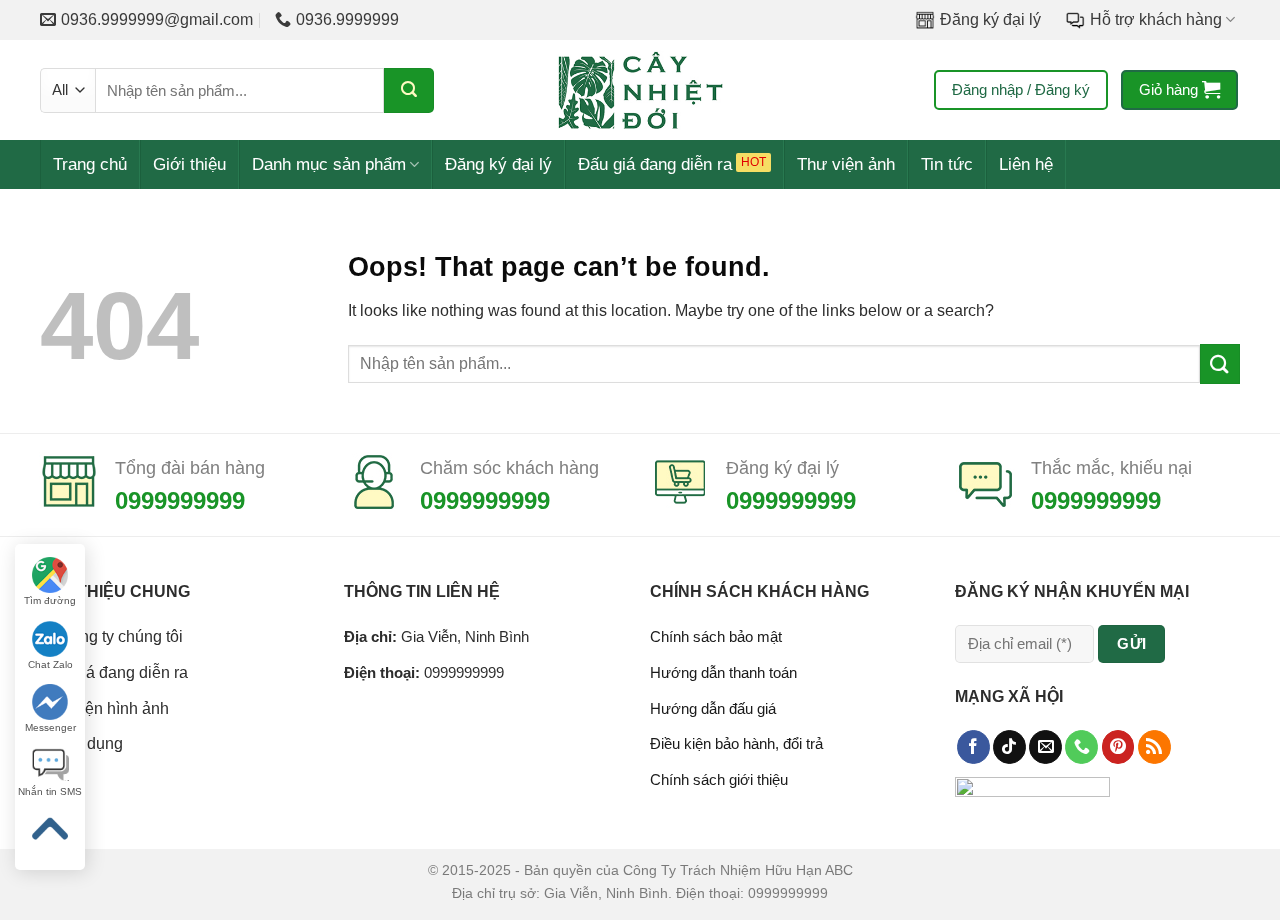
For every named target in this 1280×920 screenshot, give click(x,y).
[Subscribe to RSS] (1154, 747)
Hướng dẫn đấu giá (713, 708)
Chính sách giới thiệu (719, 779)
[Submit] (409, 90)
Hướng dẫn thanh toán (723, 672)
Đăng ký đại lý (990, 19)
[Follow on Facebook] (973, 747)
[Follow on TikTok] (1009, 747)
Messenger (50, 727)
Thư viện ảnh (846, 164)
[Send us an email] (1045, 747)
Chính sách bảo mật (716, 636)
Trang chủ (90, 164)
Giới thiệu (189, 164)
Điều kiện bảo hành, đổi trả (736, 743)
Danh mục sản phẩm (329, 164)
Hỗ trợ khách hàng (1156, 19)
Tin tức (947, 164)
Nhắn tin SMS (50, 791)
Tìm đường (50, 600)
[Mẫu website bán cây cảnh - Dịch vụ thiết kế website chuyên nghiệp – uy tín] (640, 90)
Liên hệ (1026, 164)
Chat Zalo (50, 664)
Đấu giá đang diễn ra (655, 164)
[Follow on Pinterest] (1118, 747)
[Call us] (1081, 747)
